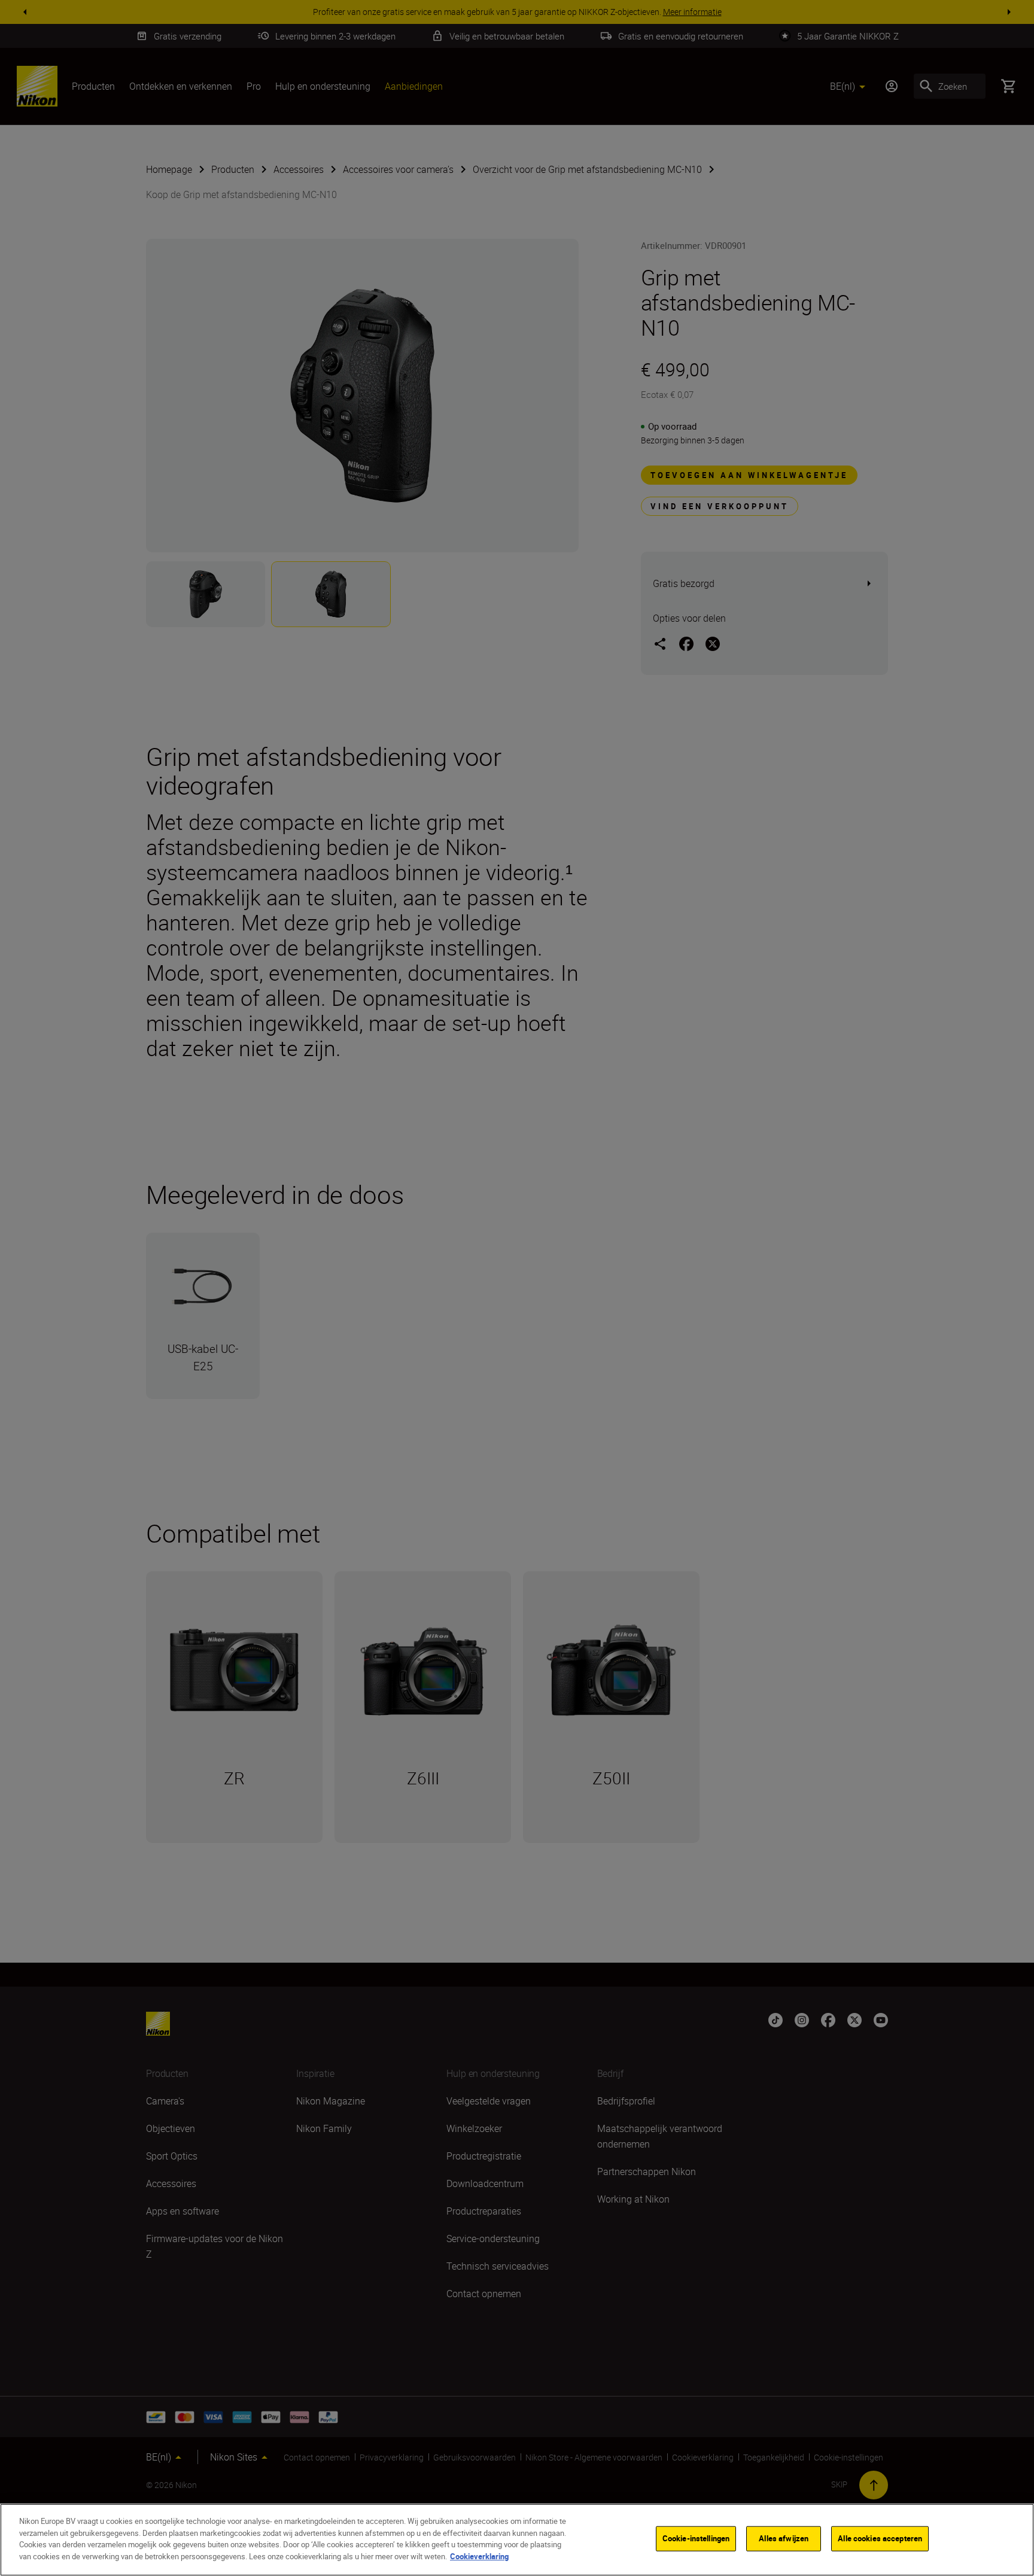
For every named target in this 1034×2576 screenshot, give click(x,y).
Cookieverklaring (479, 2556)
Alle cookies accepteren (880, 2538)
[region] (517, 2540)
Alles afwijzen (784, 2538)
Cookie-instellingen (696, 2538)
